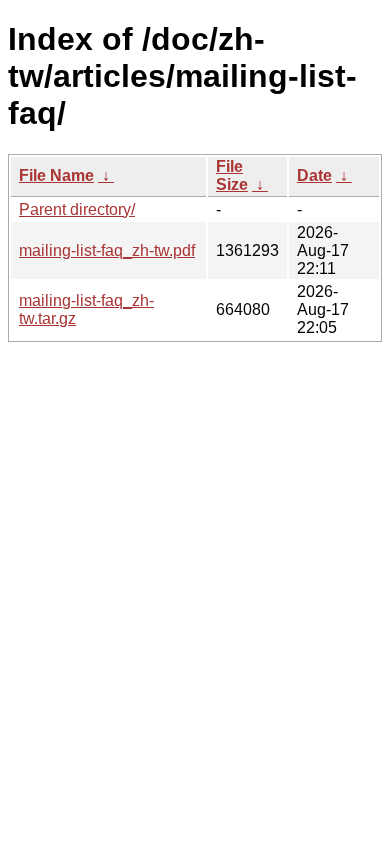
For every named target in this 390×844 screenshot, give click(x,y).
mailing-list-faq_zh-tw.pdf (107, 250)
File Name (56, 175)
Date (314, 175)
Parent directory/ (77, 209)
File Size (232, 175)
